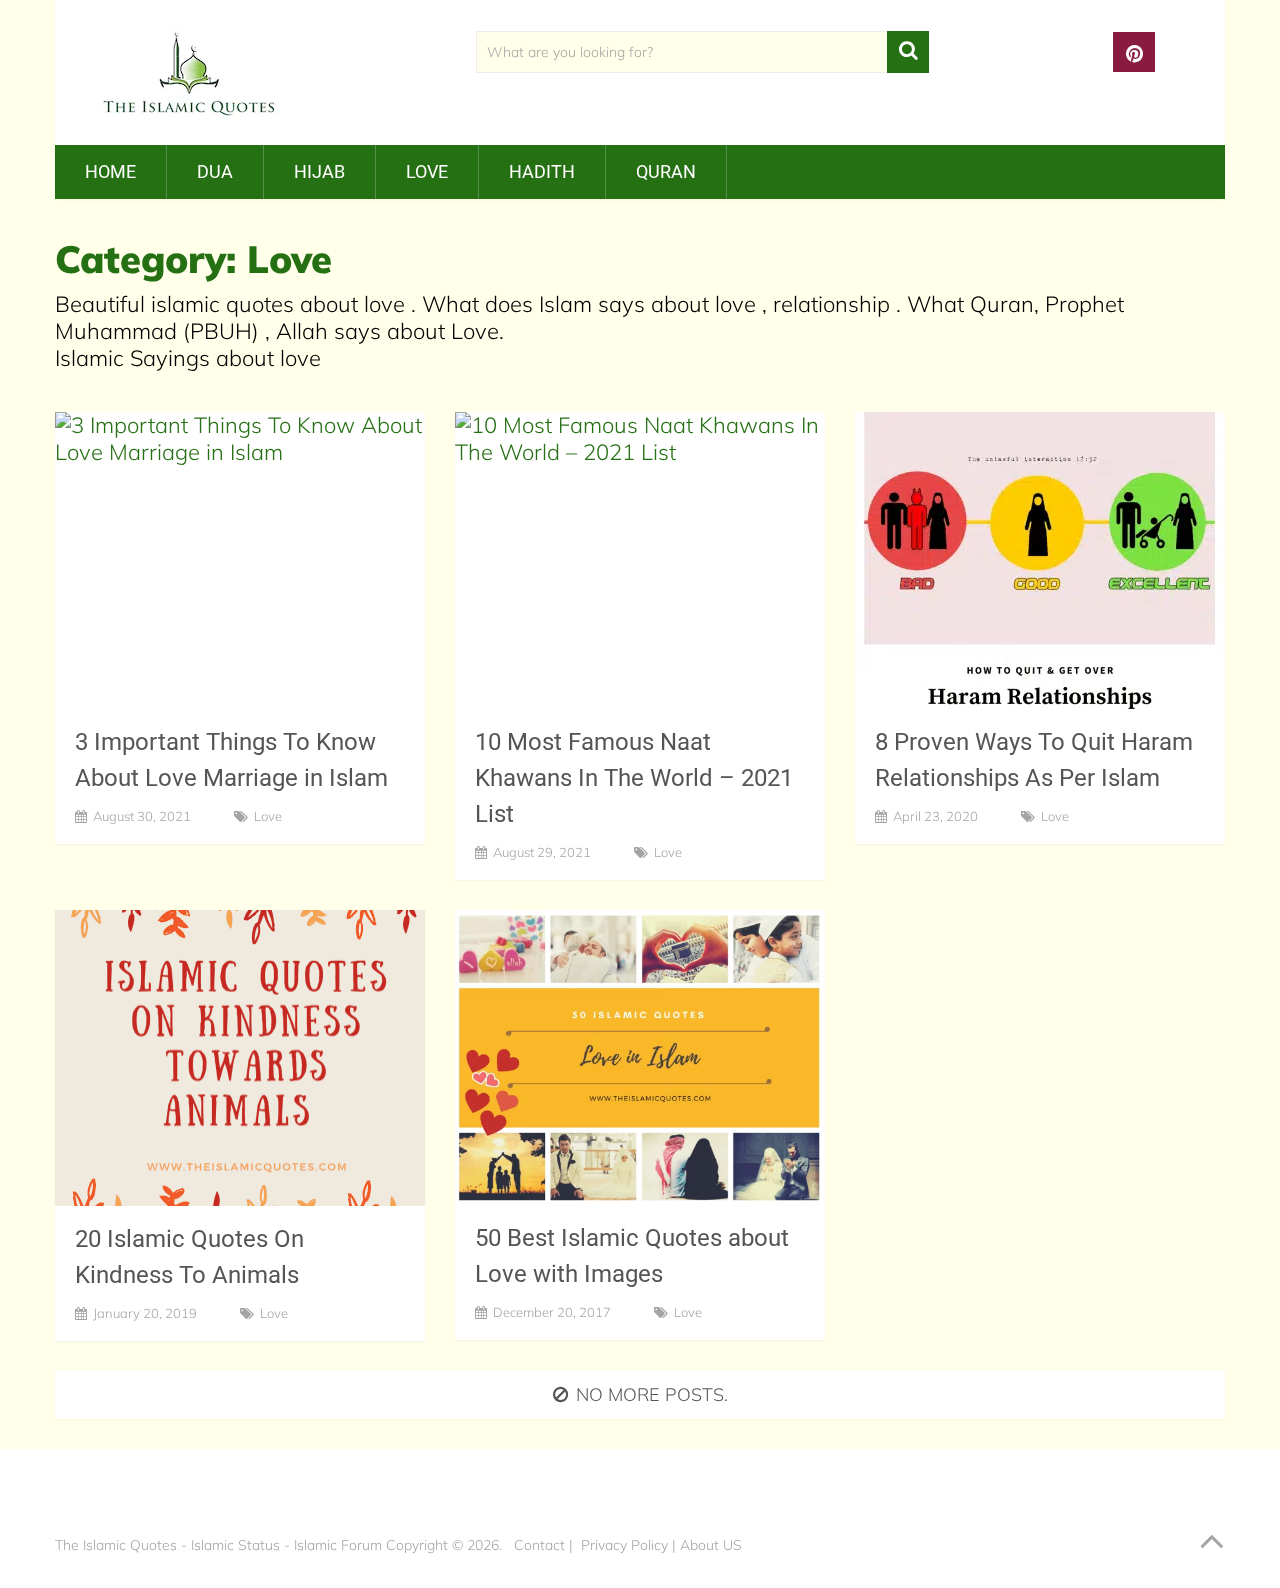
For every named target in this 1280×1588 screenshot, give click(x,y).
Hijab (319, 171)
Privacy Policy (624, 1545)
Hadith (542, 171)
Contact (539, 1545)
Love (427, 171)
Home (110, 171)
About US (711, 1545)
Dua (215, 171)
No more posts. (652, 1394)
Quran (666, 171)
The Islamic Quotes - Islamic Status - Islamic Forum (218, 1545)
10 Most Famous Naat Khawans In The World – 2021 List (634, 778)
